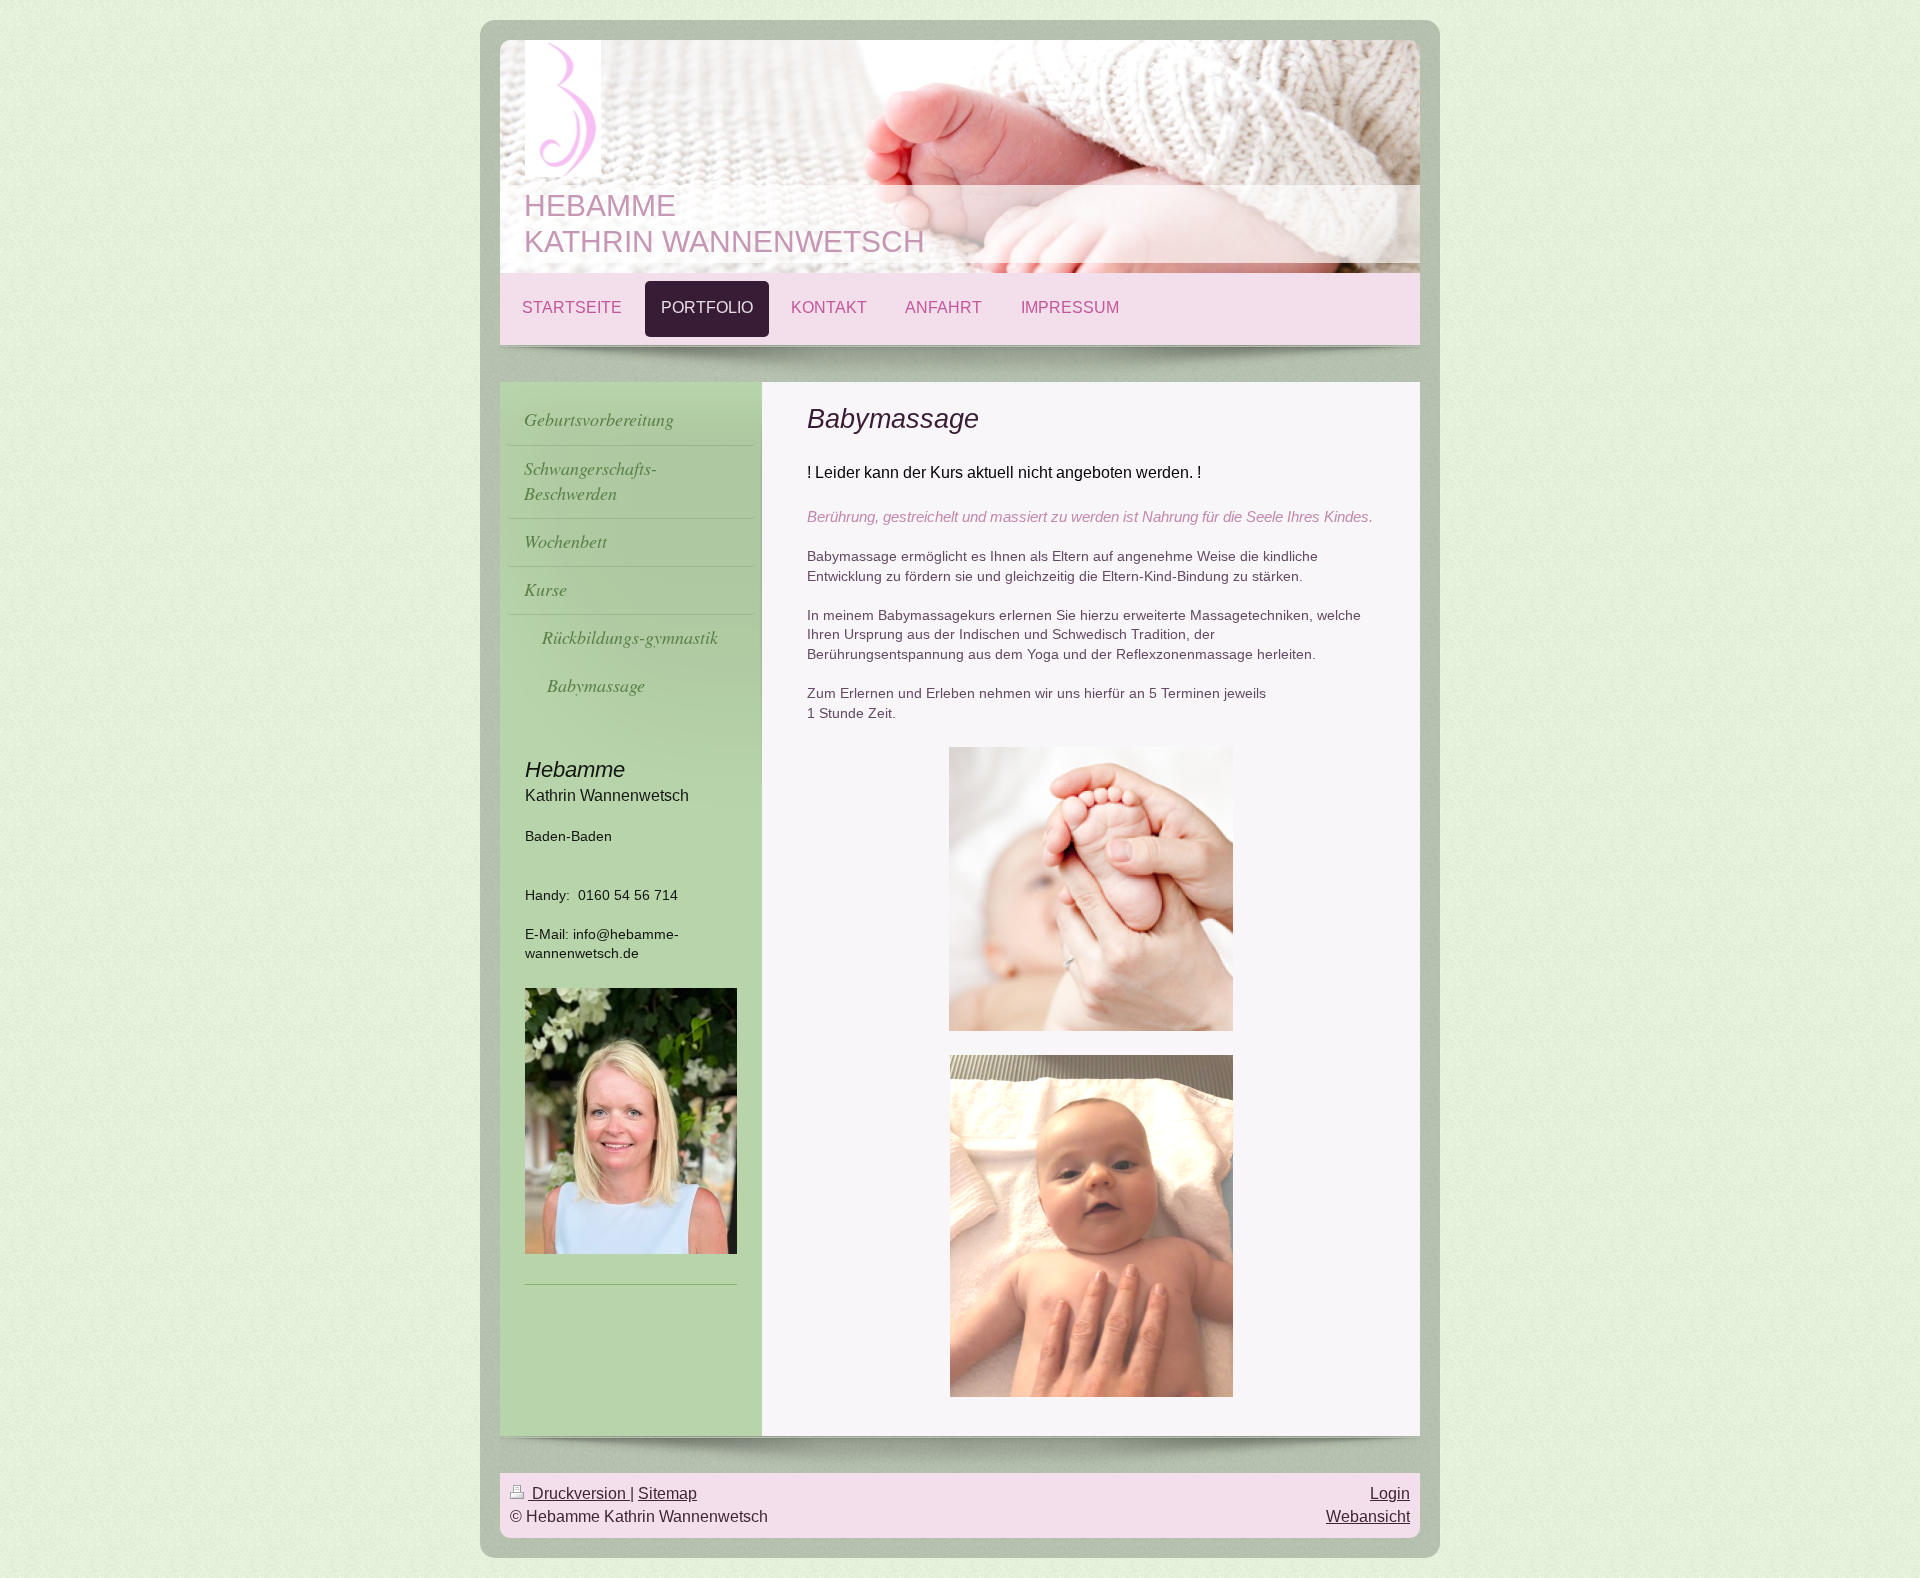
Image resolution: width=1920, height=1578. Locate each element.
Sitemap (667, 1493)
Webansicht (1368, 1516)
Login (1390, 1493)
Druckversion (579, 1493)
